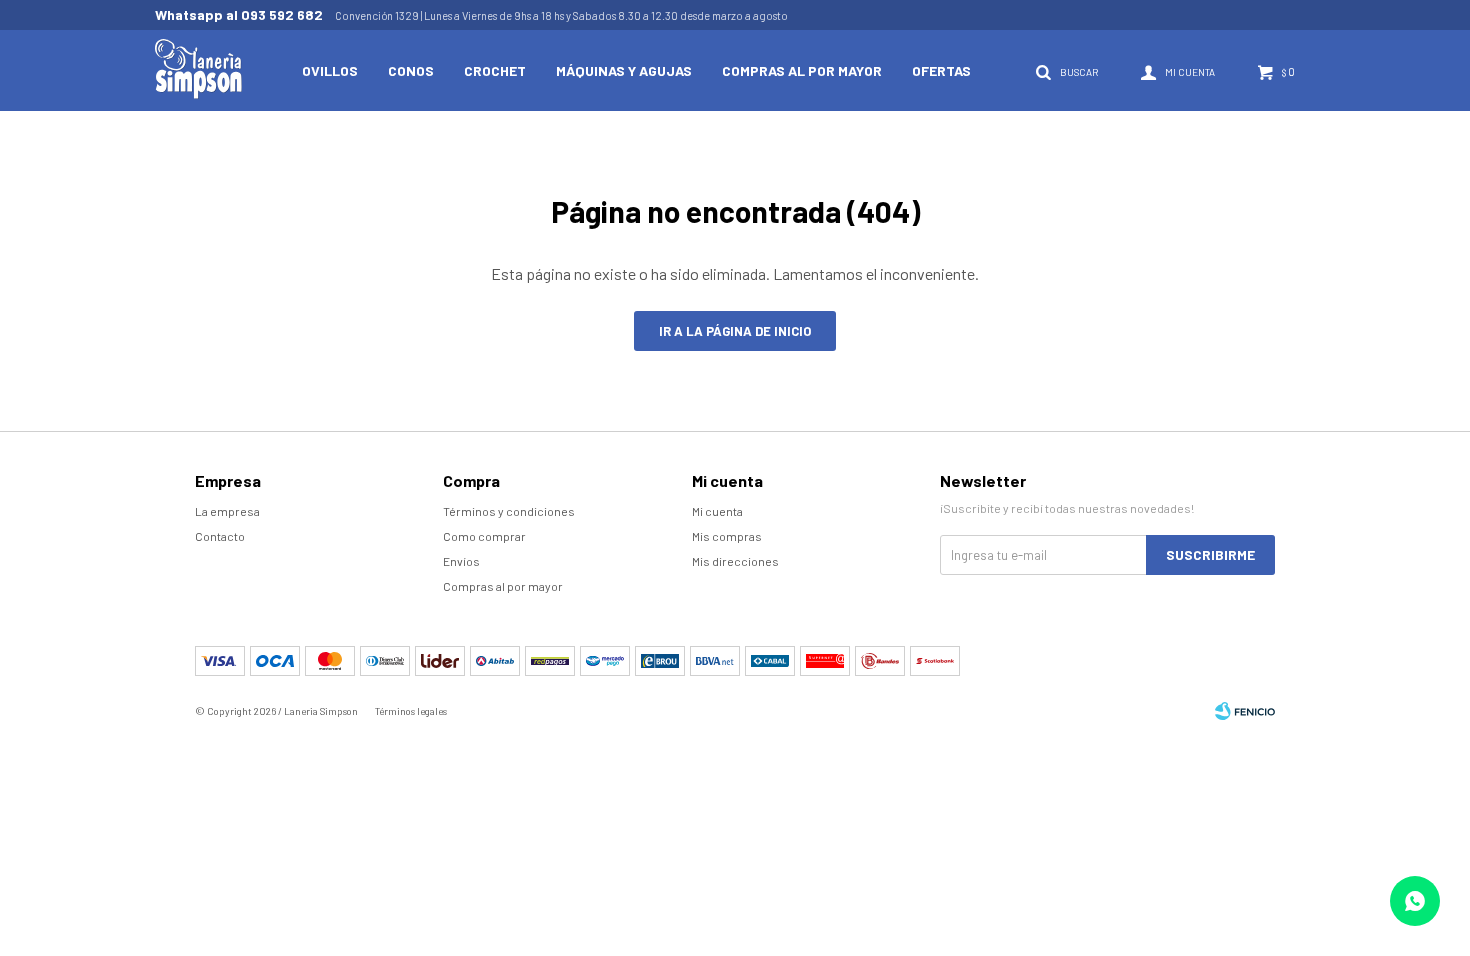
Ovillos (330, 70)
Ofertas (941, 70)
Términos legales (411, 711)
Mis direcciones (735, 561)
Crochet (495, 70)
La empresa (227, 511)
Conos (411, 70)
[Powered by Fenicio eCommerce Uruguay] (1245, 711)
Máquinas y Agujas (624, 70)
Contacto (220, 536)
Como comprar (484, 536)
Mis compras (727, 536)
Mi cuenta (717, 511)
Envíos (461, 561)
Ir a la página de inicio (735, 331)
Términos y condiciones (509, 511)
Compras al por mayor (802, 70)
